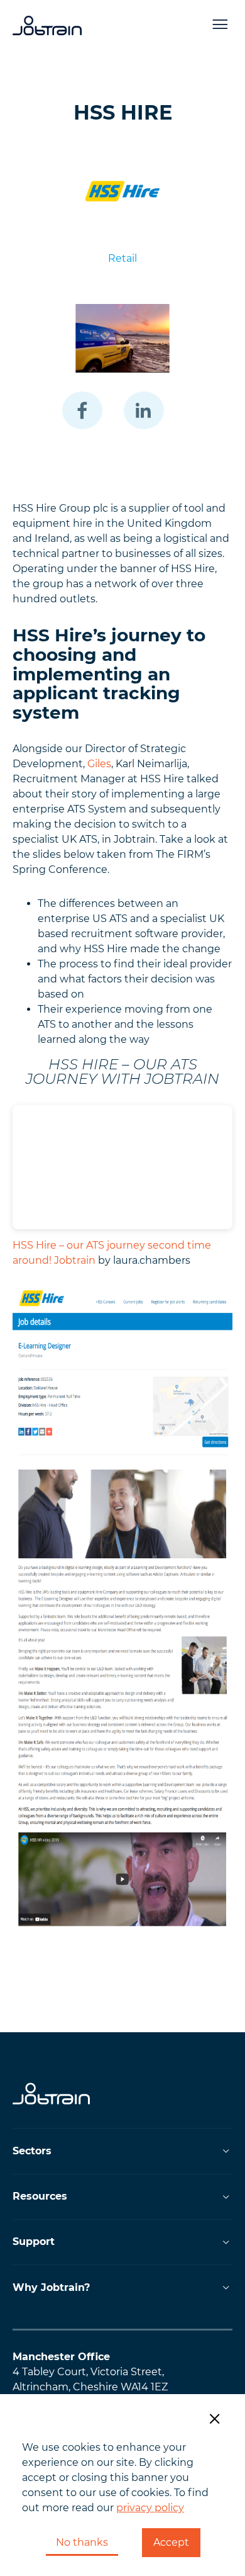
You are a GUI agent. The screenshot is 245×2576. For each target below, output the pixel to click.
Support (34, 2241)
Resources (40, 2196)
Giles (99, 764)
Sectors (32, 2151)
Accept (171, 2542)
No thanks (82, 2542)
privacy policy (150, 2508)
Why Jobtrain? (51, 2287)
